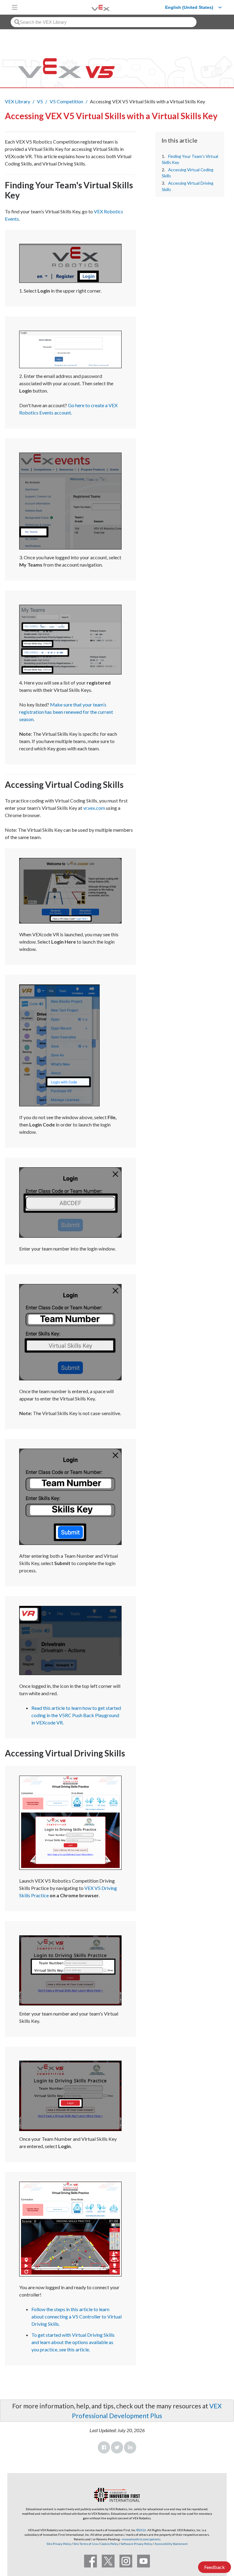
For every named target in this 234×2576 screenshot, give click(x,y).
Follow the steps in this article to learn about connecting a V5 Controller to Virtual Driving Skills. (76, 2316)
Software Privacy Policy (136, 2544)
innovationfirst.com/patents (141, 2539)
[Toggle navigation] (15, 7)
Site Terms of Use (85, 2544)
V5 (40, 101)
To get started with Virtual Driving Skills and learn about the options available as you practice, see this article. (73, 2342)
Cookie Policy (109, 2544)
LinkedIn (130, 2447)
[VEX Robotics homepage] (93, 7)
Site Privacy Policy (59, 2544)
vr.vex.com (94, 808)
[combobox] (104, 22)
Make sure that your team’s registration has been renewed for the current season (66, 712)
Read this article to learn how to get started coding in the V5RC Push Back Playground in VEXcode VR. (76, 1715)
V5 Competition (66, 101)
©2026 (141, 2530)
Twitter (117, 2447)
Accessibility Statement (171, 2544)
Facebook (104, 2447)
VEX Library (18, 101)
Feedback (214, 2567)
